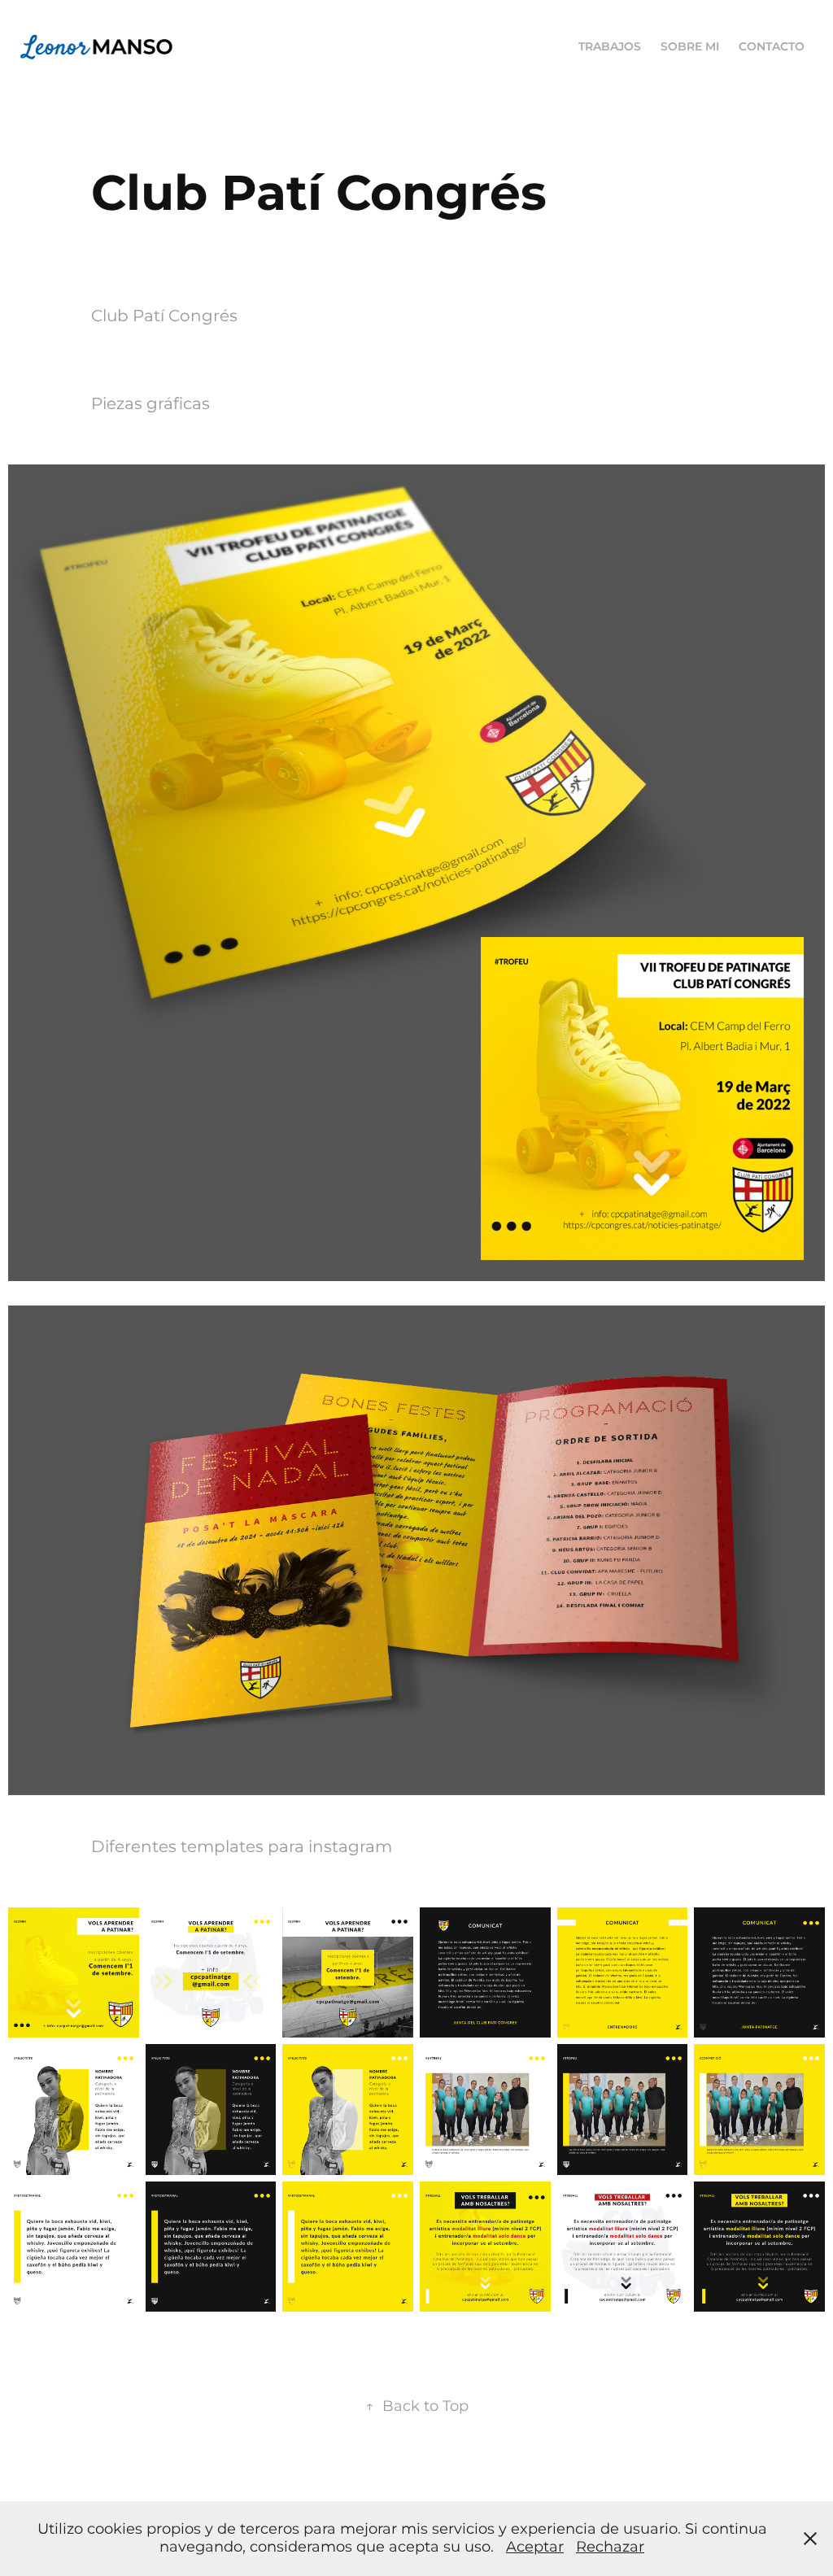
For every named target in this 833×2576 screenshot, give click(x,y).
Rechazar (610, 2547)
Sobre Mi (690, 47)
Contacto (772, 47)
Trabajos (610, 47)
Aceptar (535, 2547)
